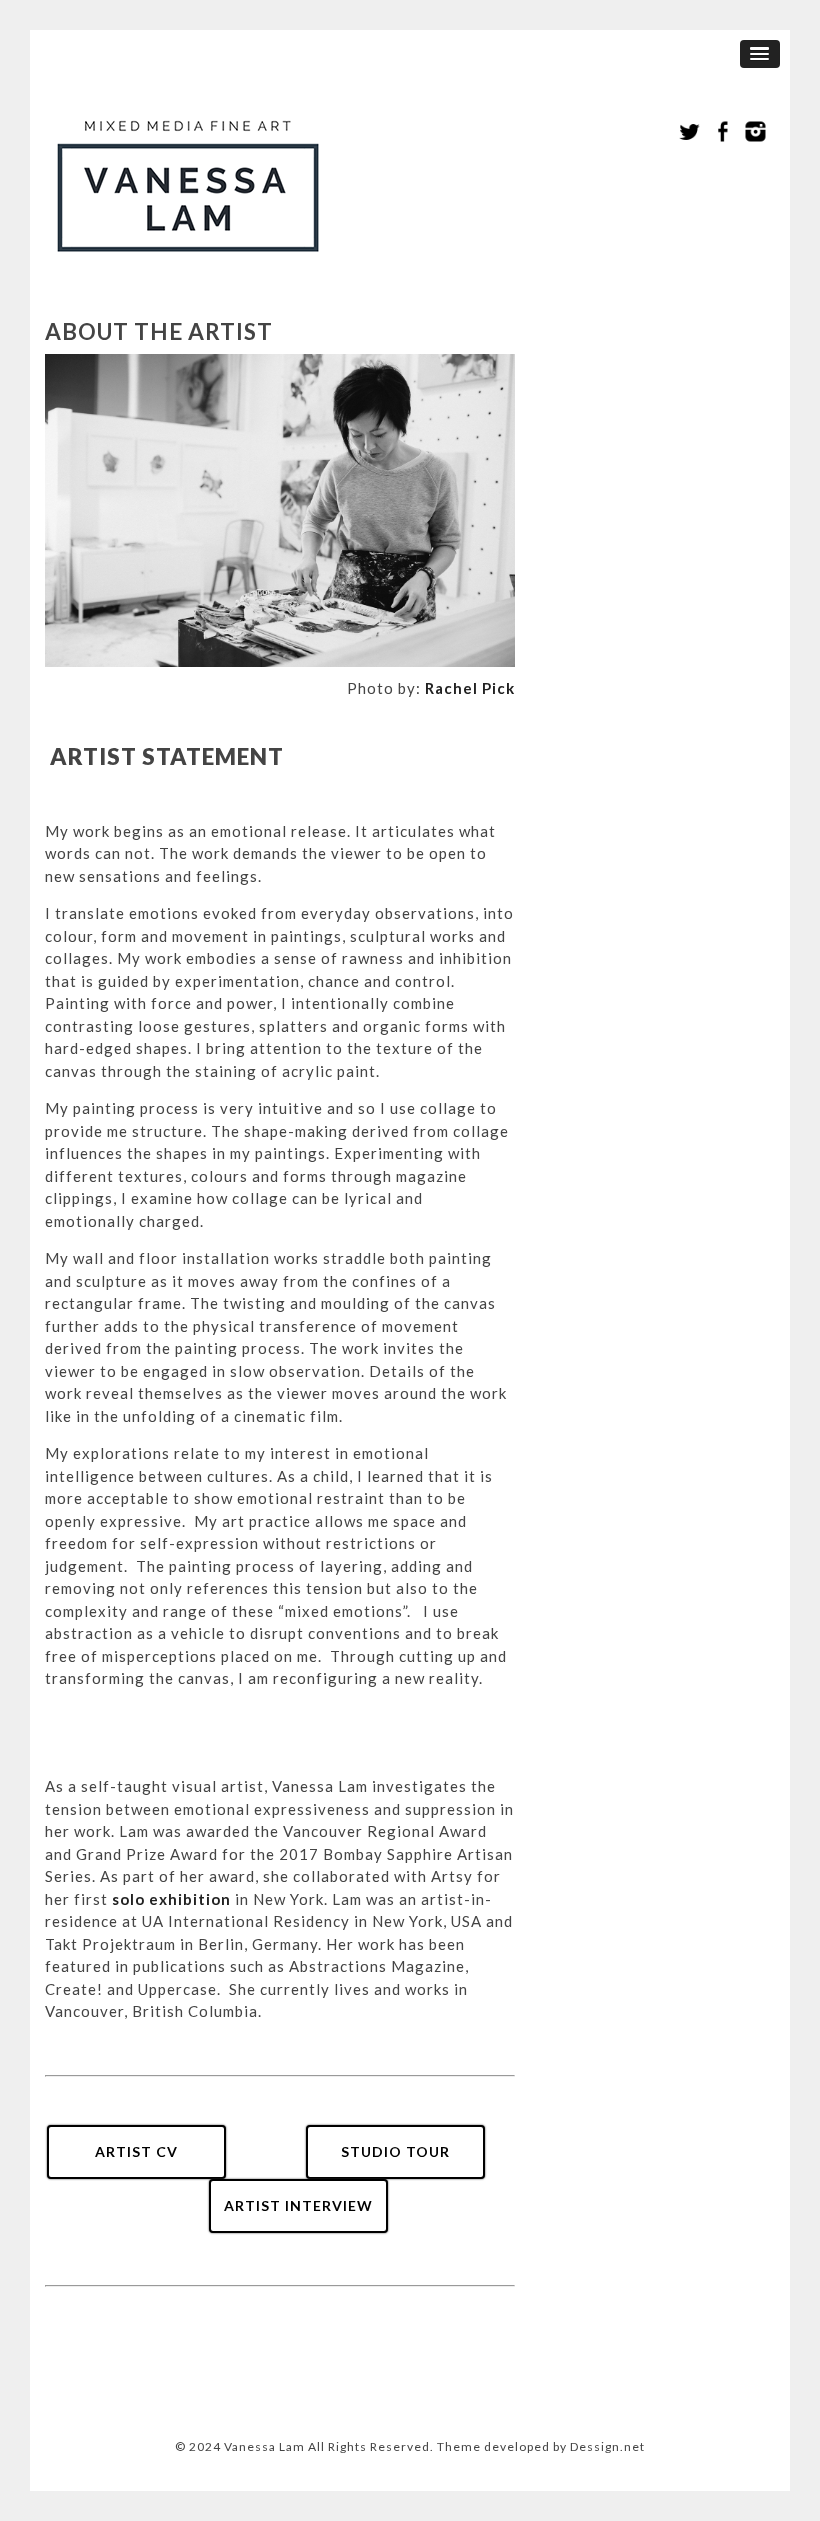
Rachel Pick (470, 688)
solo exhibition (171, 1899)
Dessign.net (607, 2446)
